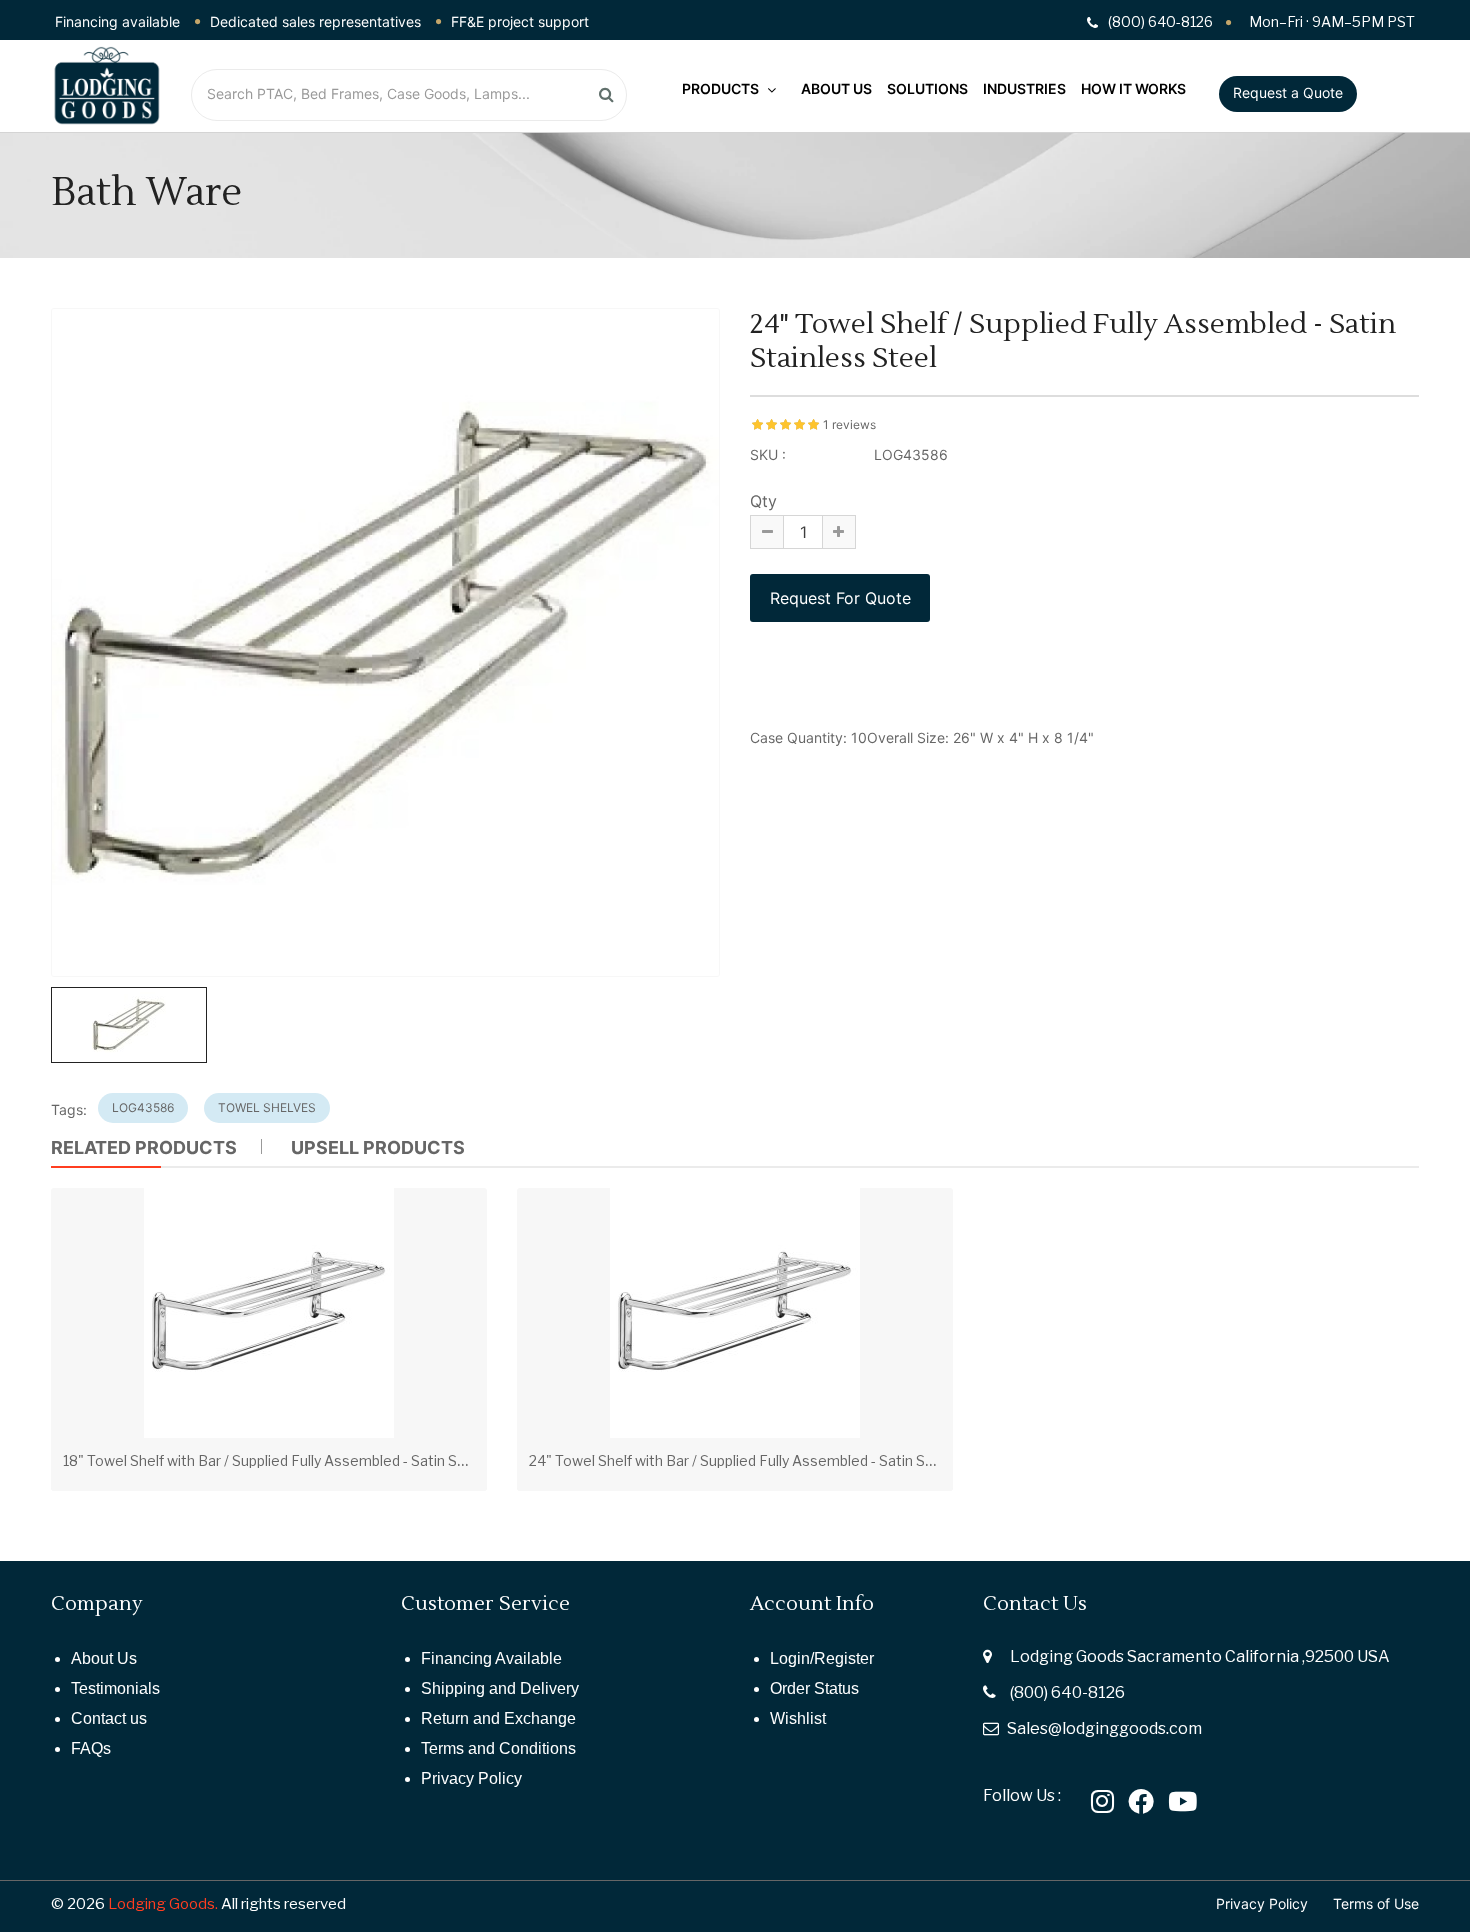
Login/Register (822, 1658)
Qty (763, 501)
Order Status (814, 1688)
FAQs (91, 1748)
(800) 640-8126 (1067, 1692)
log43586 (143, 1107)
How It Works (1133, 88)
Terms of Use (1376, 1903)
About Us (836, 88)
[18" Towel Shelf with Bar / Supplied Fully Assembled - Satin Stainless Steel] (269, 1313)
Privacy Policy (471, 1778)
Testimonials (115, 1688)
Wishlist (798, 1718)
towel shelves (267, 1107)
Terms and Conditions (498, 1748)
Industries (1024, 88)
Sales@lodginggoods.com (1104, 1728)
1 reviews (849, 424)
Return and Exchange (498, 1718)
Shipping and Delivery (500, 1688)
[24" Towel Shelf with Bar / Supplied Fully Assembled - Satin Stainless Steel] (735, 1313)
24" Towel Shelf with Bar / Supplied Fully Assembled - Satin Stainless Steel (773, 1460)
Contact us (109, 1718)
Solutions (927, 88)
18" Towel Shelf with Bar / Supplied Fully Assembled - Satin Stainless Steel (306, 1460)
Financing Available (491, 1658)
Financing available (117, 21)
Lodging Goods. (163, 1904)
